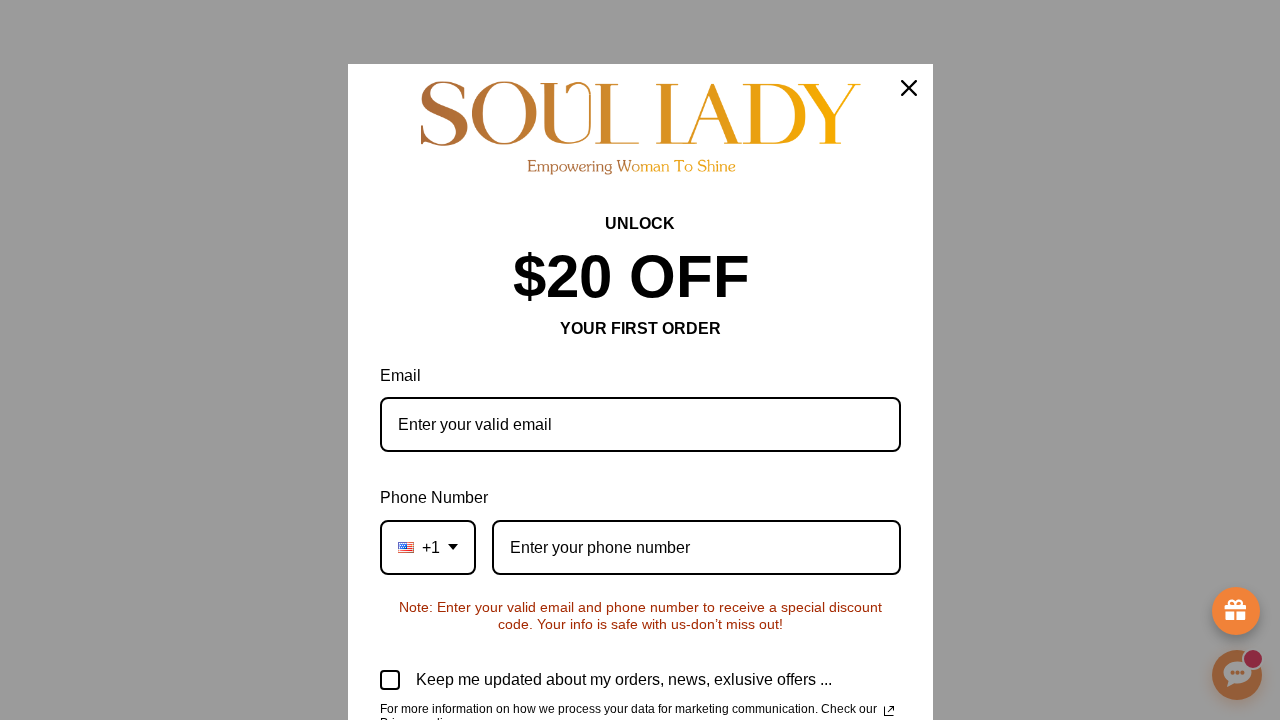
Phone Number (434, 497)
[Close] (909, 88)
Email (400, 375)
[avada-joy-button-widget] (1236, 611)
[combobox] (428, 547)
